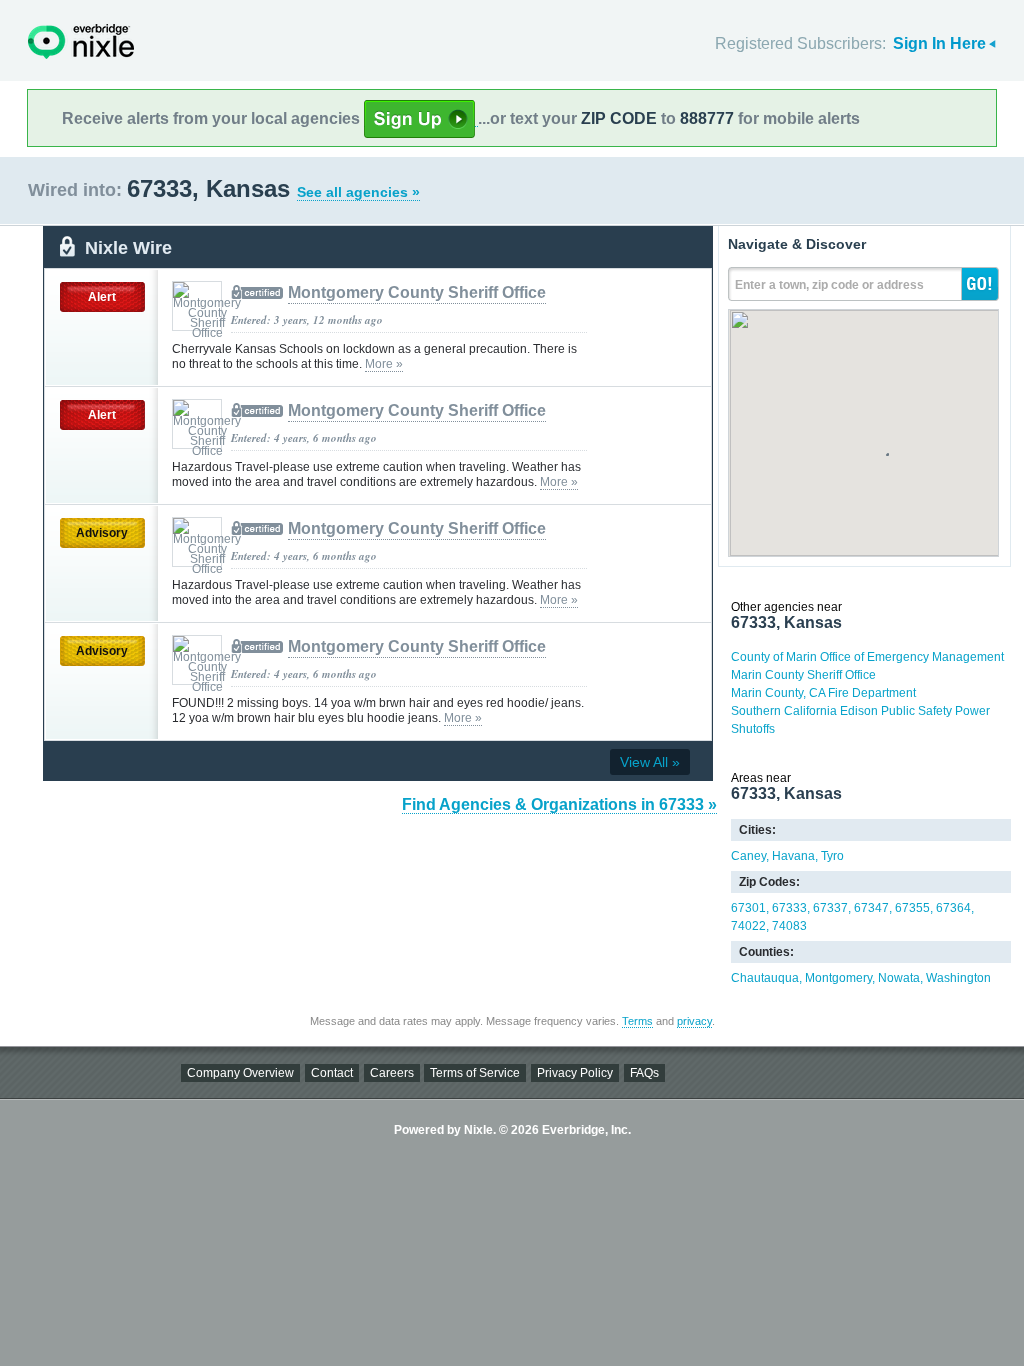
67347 (871, 908)
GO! (980, 284)
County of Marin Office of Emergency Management (867, 657)
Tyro (832, 856)
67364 (953, 908)
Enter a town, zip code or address (829, 285)
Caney (748, 856)
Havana (793, 856)
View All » (650, 762)
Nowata (899, 978)
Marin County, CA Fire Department (823, 693)
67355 (912, 908)
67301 (748, 908)
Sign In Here (939, 43)
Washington (958, 978)
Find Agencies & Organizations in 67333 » (559, 804)
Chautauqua (765, 978)
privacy (694, 1021)
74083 (789, 926)
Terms (637, 1021)
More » (384, 364)
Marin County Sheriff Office (803, 675)
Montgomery (838, 978)
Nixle (81, 41)
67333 (789, 908)
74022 (748, 926)
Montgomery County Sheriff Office (417, 292)
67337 (830, 908)
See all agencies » (358, 192)
